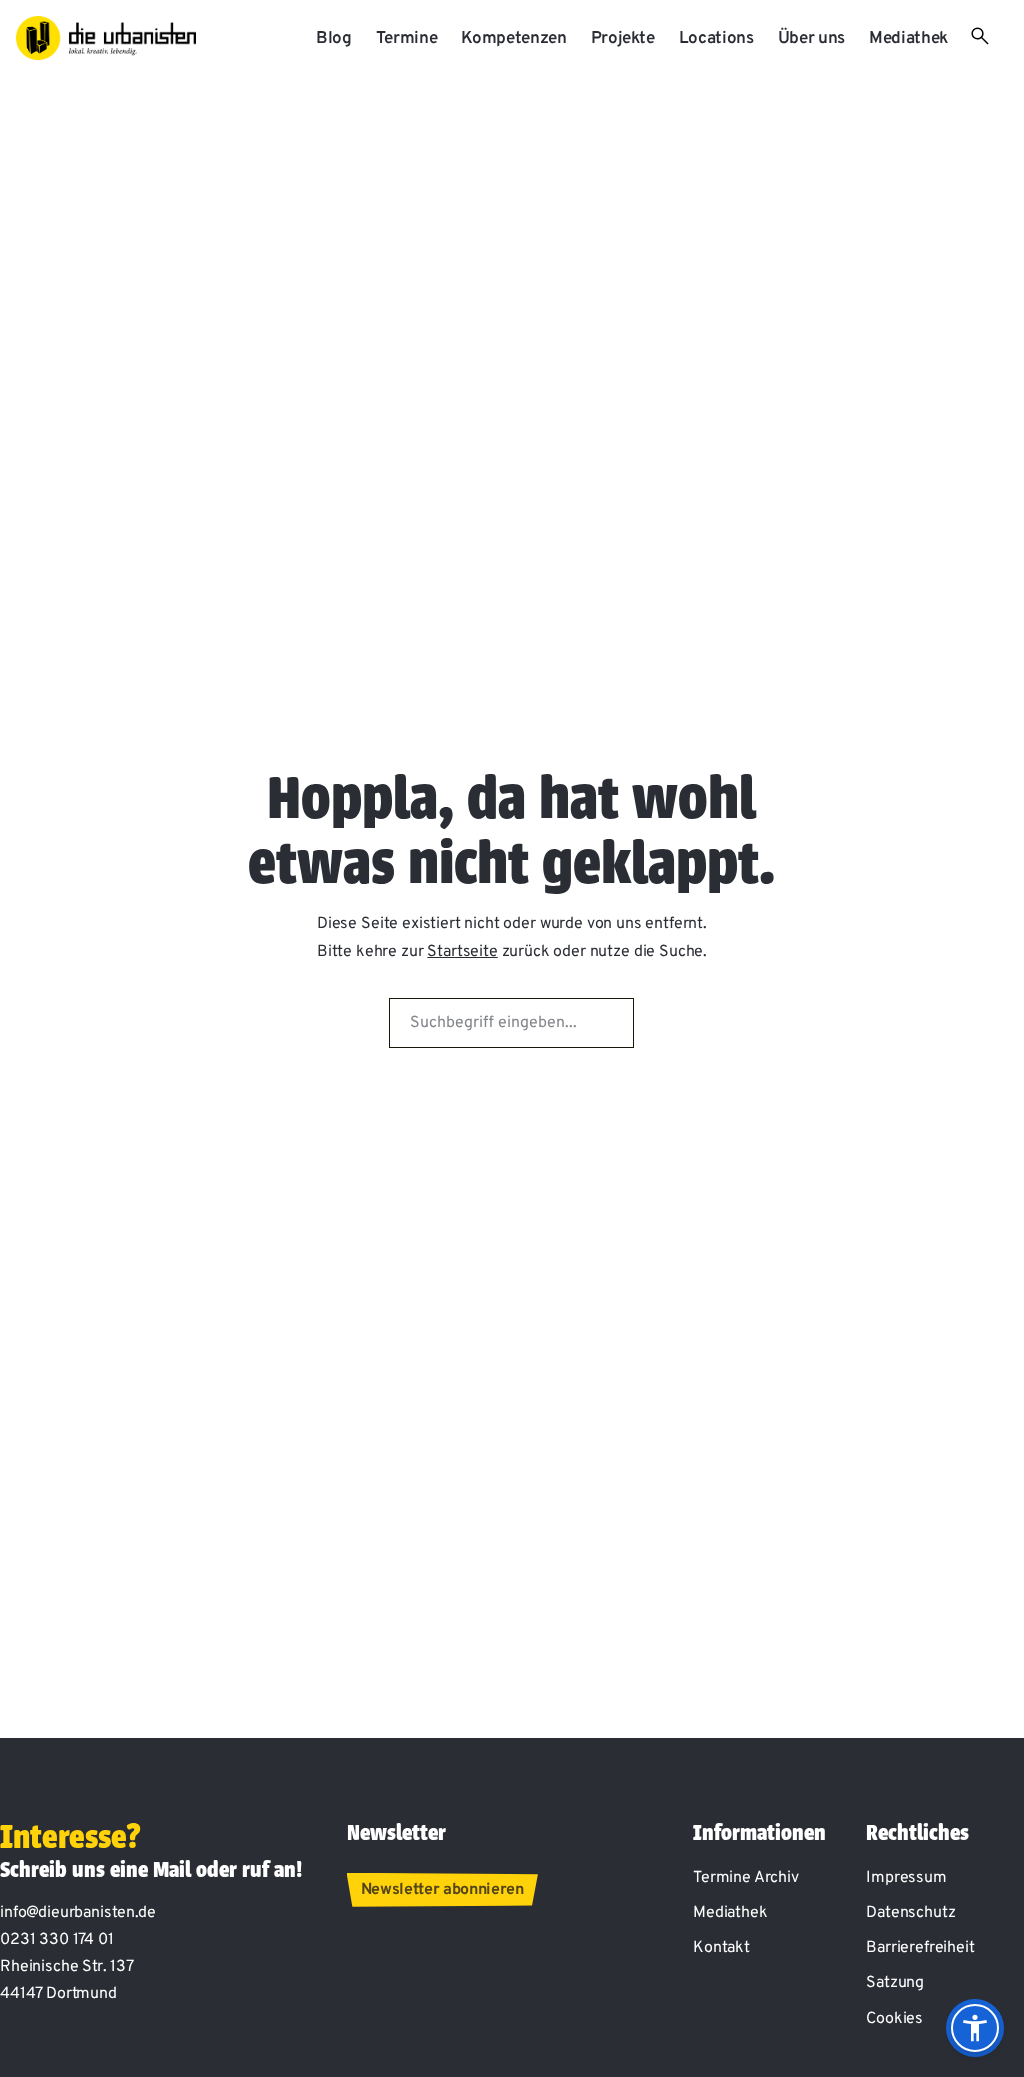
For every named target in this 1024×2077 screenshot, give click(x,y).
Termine (407, 39)
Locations (716, 39)
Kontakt (721, 1948)
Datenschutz (910, 1913)
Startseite (462, 952)
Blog (334, 39)
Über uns (811, 39)
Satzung (895, 1983)
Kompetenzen (513, 39)
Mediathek (908, 39)
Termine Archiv (746, 1878)
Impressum (906, 1878)
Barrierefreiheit (920, 1948)
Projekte (623, 39)
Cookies (894, 2019)
